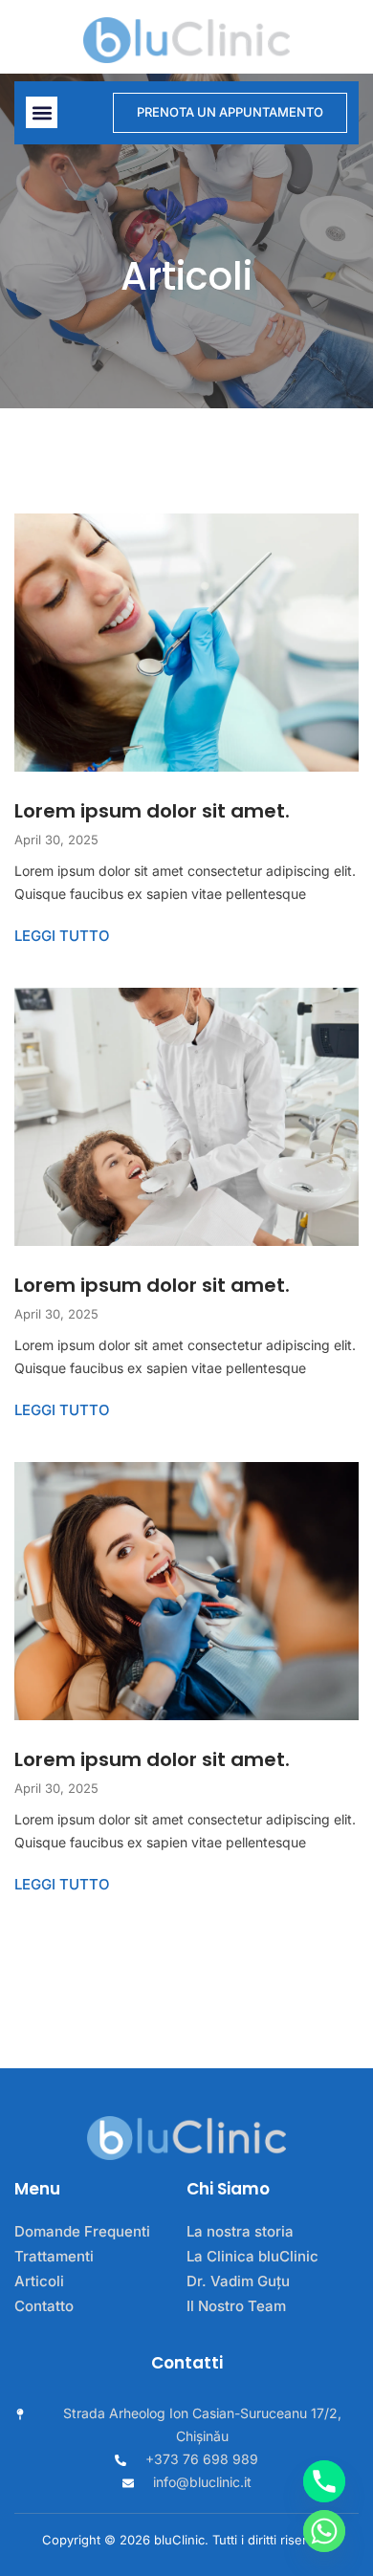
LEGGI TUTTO (62, 936)
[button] (42, 112)
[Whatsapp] (324, 2531)
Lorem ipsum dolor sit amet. (152, 811)
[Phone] (324, 2481)
